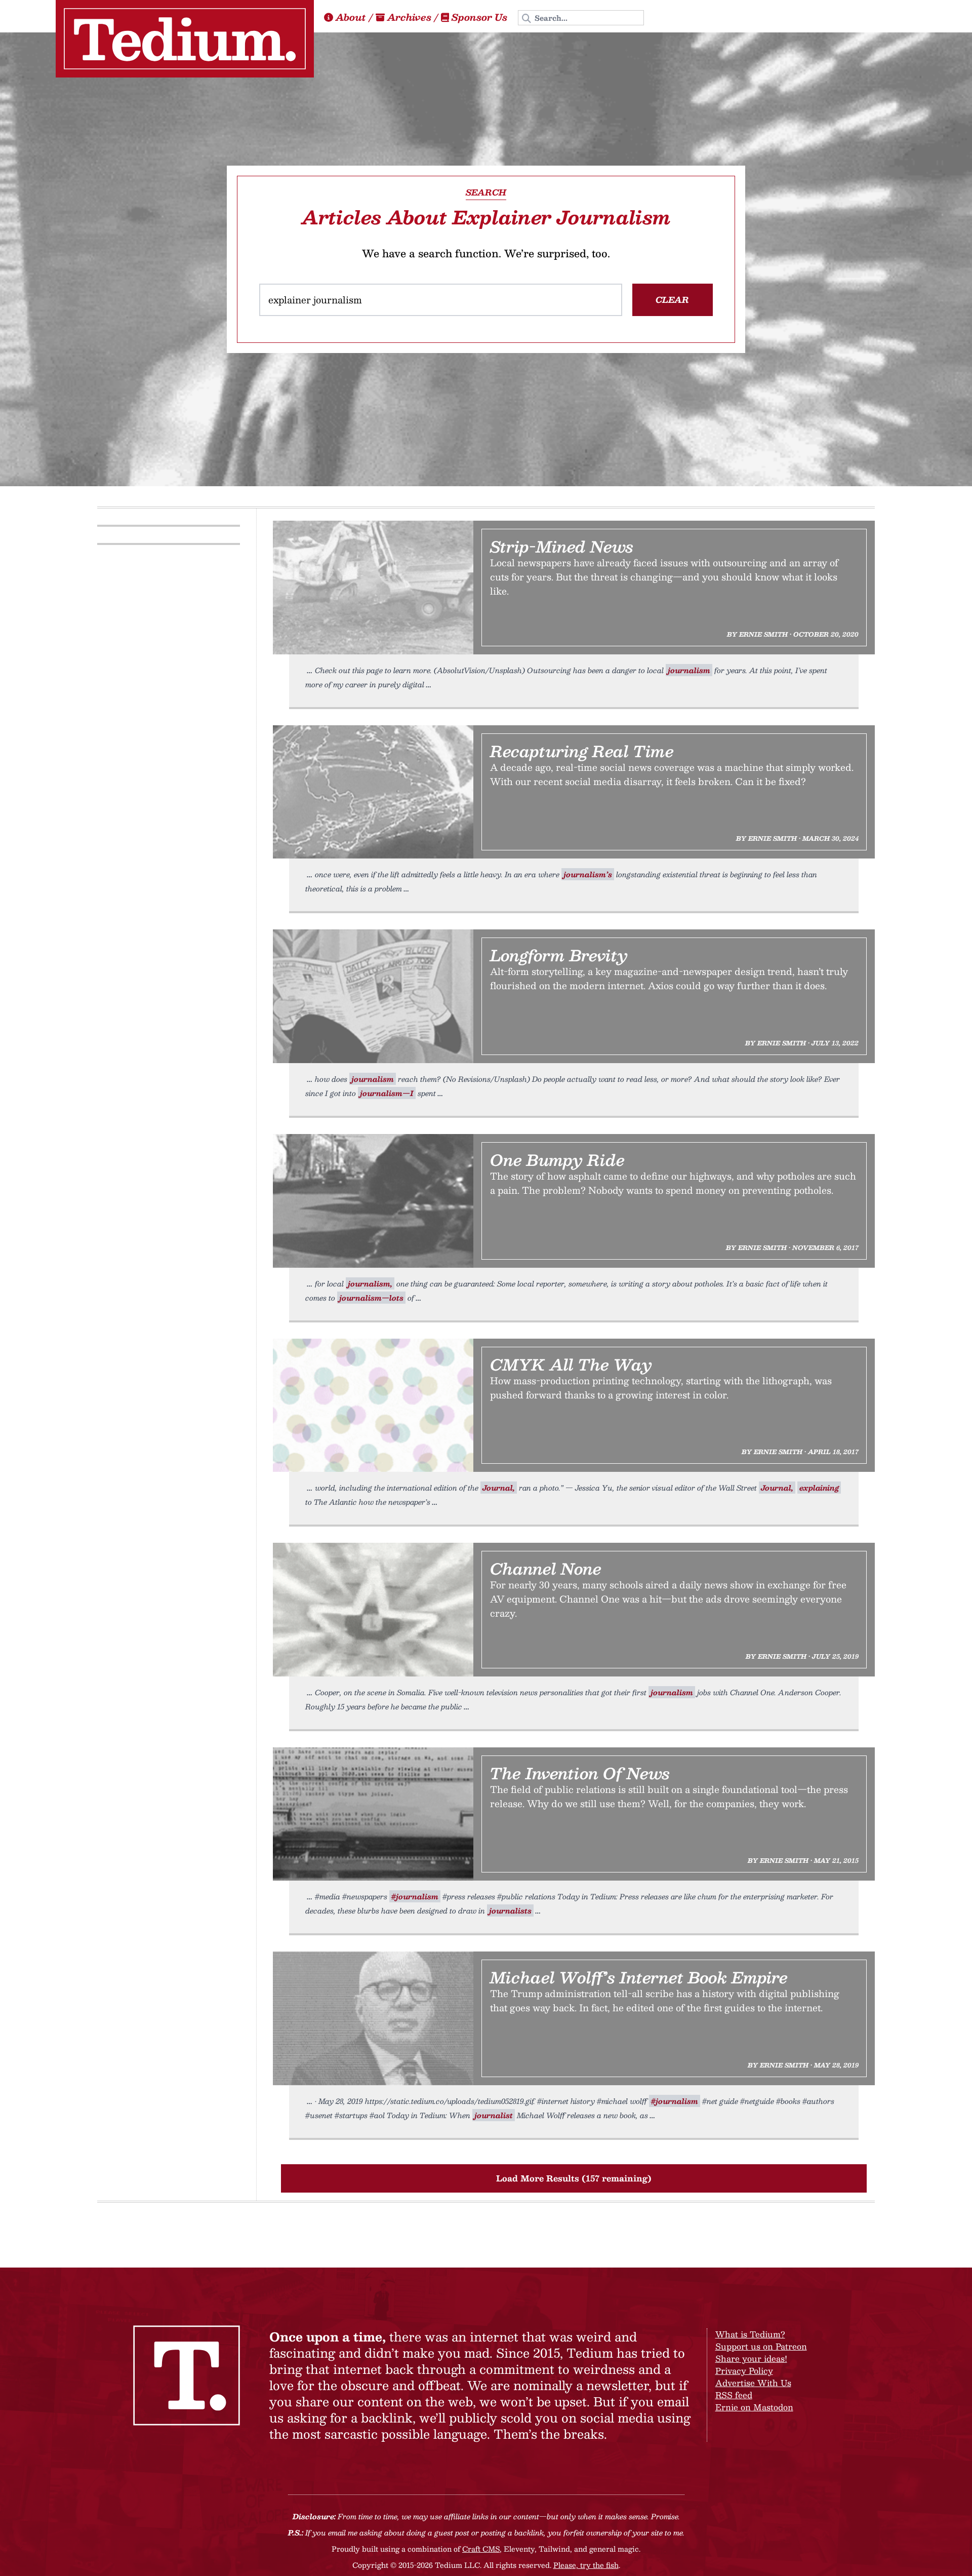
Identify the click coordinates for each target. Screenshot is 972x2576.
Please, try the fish (586, 2565)
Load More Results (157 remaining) (574, 2178)
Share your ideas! (751, 2358)
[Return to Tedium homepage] (185, 39)
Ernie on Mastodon (754, 2407)
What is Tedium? (750, 2334)
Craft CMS (481, 2549)
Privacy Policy (744, 2371)
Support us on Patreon (761, 2346)
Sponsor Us (479, 17)
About (351, 17)
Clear (672, 300)
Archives (409, 17)
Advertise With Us (753, 2383)
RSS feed (734, 2395)
